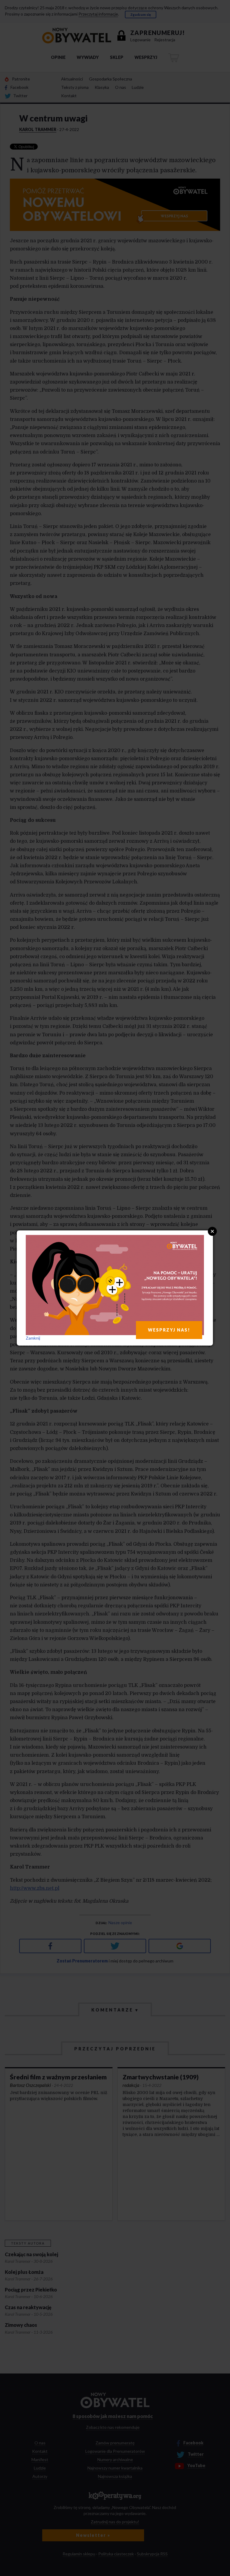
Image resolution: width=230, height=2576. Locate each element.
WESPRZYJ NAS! (169, 1330)
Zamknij (33, 1338)
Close (212, 1231)
